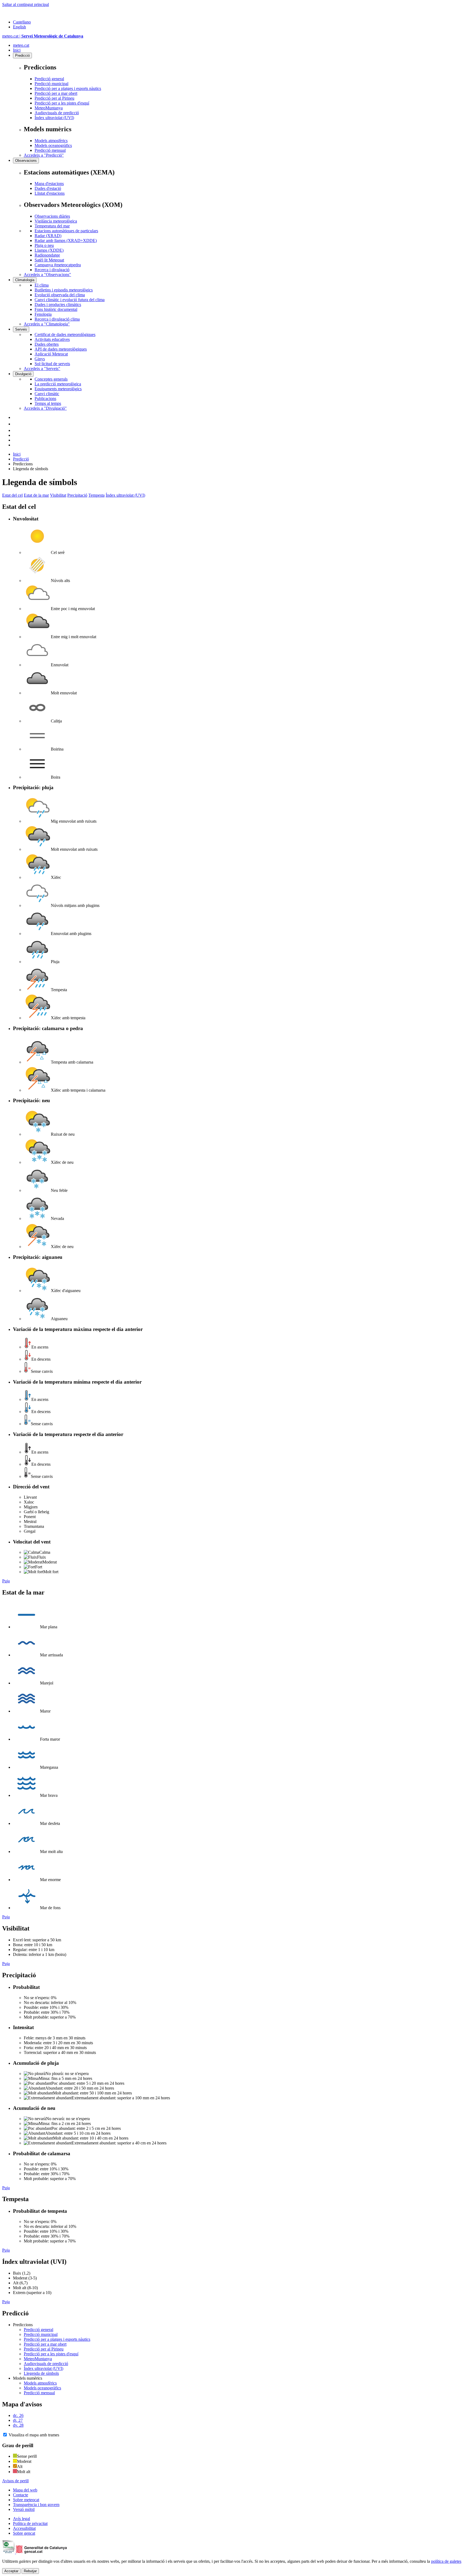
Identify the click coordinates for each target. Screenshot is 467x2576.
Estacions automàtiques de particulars (66, 231)
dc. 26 (18, 2415)
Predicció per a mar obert (56, 93)
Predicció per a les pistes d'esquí (62, 103)
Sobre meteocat (26, 2500)
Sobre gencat (24, 2533)
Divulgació (23, 374)
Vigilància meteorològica (56, 221)
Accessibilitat (24, 2528)
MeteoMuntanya (49, 108)
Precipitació (77, 495)
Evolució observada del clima (60, 295)
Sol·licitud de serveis (52, 364)
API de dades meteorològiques (61, 349)
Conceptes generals (51, 379)
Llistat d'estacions (50, 193)
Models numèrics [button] (28, 2378)
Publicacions (45, 398)
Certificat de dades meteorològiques (65, 334)
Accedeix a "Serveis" (42, 369)
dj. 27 (18, 2420)
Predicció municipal (51, 84)
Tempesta (96, 495)
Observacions (26, 161)
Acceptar (11, 2571)
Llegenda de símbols (41, 2373)
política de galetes (446, 2561)
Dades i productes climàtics (58, 305)
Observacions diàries (52, 216)
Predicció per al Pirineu (54, 98)
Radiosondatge (47, 255)
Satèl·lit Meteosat (49, 260)
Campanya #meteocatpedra (58, 265)
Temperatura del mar (52, 226)
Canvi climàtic (47, 394)
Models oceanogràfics (53, 145)
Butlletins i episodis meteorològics (64, 290)
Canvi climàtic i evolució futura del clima (70, 300)
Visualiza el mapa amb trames (34, 2435)
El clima (42, 285)
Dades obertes (47, 344)
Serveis (21, 329)
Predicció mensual (50, 150)
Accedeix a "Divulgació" (45, 408)
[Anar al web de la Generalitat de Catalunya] (25, 13)
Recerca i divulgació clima (57, 319)
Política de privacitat (30, 2523)
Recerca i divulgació (52, 270)
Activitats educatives (52, 339)
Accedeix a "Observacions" (47, 275)
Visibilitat (58, 495)
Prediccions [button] (23, 2325)
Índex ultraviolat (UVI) (54, 118)
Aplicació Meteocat (51, 354)
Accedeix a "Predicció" (44, 155)
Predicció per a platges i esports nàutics (68, 88)
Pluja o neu (44, 245)
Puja (6, 1581)
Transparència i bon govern (36, 2505)
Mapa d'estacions (49, 184)
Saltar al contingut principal (26, 4)
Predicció (22, 56)
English (19, 27)
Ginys (40, 359)
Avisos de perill (15, 2481)
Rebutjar (30, 2571)
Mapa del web (25, 2490)
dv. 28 (18, 2425)
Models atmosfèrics (51, 141)
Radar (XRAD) (48, 236)
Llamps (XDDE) (49, 250)
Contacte (21, 2495)
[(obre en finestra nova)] (16, 424)
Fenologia (43, 314)
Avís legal (21, 2519)
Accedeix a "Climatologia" (47, 324)
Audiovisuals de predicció (57, 113)
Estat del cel (12, 495)
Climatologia (25, 280)
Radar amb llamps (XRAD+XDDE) (66, 241)
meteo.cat (21, 45)
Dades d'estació (48, 188)
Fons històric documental (56, 309)
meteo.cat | (43, 36)
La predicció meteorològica (58, 384)
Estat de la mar (36, 495)
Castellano (22, 22)
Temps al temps (48, 403)
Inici (17, 50)
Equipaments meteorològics (58, 389)
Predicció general (49, 79)
